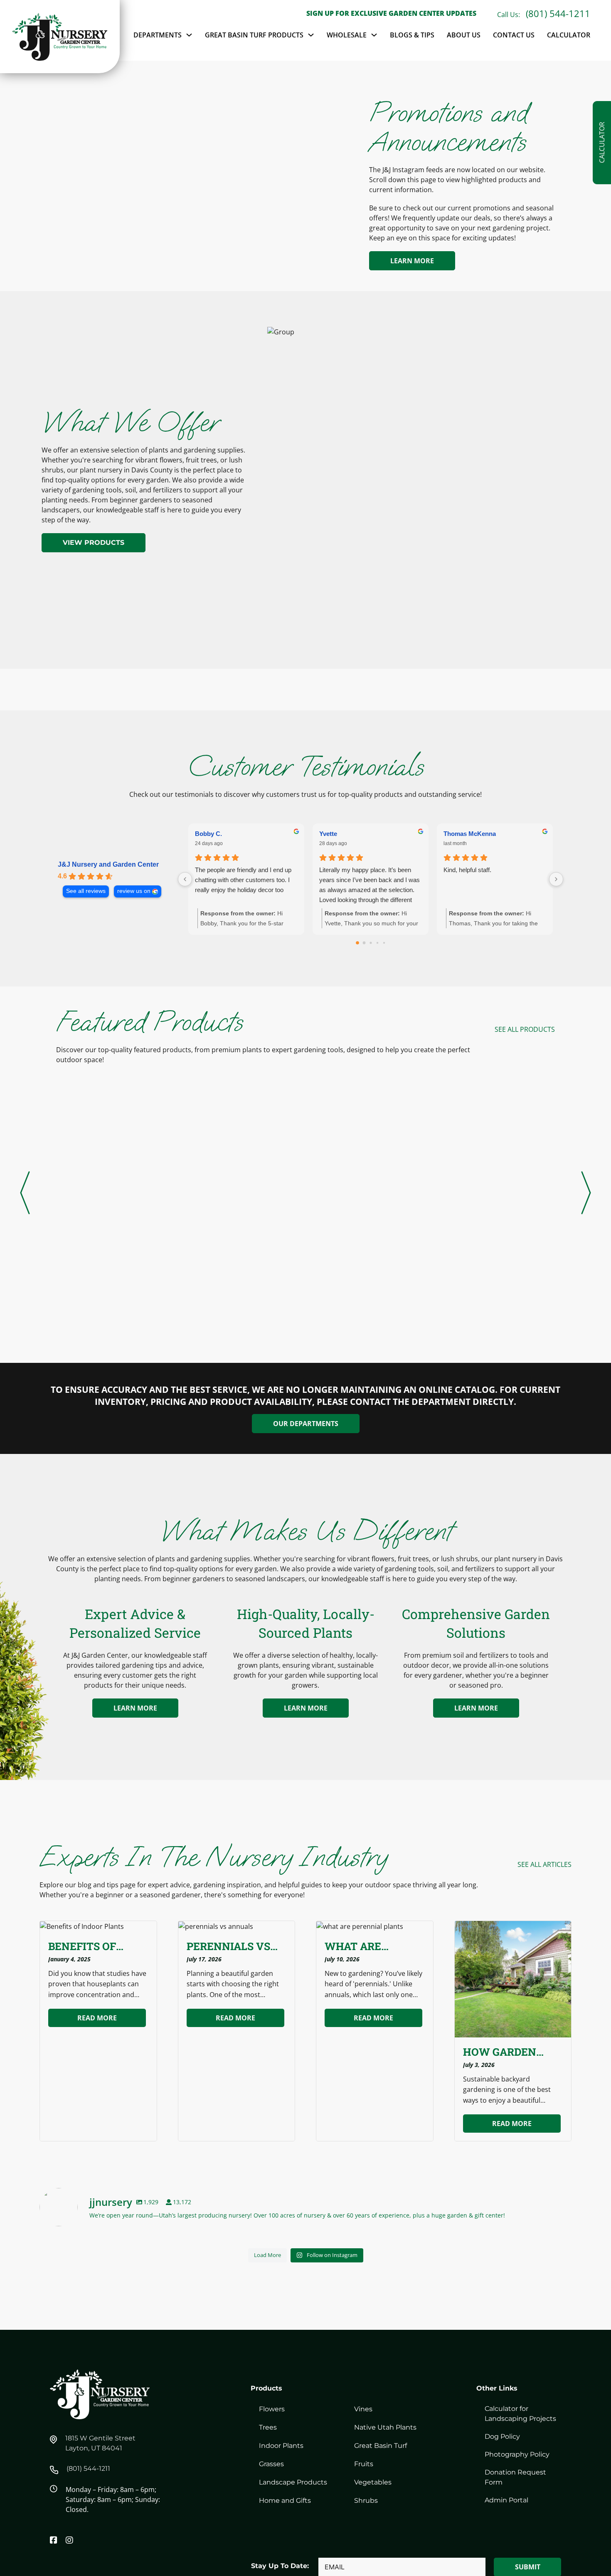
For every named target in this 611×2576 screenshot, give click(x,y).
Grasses (271, 2464)
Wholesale (347, 35)
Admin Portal (506, 2500)
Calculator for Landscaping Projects (520, 2414)
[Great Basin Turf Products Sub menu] (311, 35)
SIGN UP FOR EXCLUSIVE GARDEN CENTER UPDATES (391, 13)
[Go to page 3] (377, 943)
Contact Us (514, 35)
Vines (363, 2409)
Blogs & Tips (412, 35)
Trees (268, 2427)
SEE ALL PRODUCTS (525, 1029)
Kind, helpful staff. (467, 870)
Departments (158, 35)
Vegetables (373, 2482)
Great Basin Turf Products (254, 35)
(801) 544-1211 (558, 13)
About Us (464, 35)
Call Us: (509, 15)
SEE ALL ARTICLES (544, 1864)
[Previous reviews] (185, 879)
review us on (134, 891)
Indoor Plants (281, 2446)
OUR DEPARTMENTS (306, 1424)
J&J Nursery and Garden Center (108, 864)
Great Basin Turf (381, 2446)
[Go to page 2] (371, 943)
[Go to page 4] (384, 943)
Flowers (272, 2409)
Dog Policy (502, 2436)
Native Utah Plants (385, 2427)
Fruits (364, 2464)
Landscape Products (293, 2482)
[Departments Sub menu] (189, 35)
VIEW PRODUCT (92, 1262)
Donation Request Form (515, 2477)
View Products (94, 543)
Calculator (569, 35)
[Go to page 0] (357, 943)
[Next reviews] (556, 879)
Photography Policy (517, 2454)
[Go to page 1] (364, 943)
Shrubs (366, 2501)
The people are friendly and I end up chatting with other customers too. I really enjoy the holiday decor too (243, 880)
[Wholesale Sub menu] (374, 35)
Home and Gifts (285, 2501)
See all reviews (86, 891)
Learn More (412, 261)
